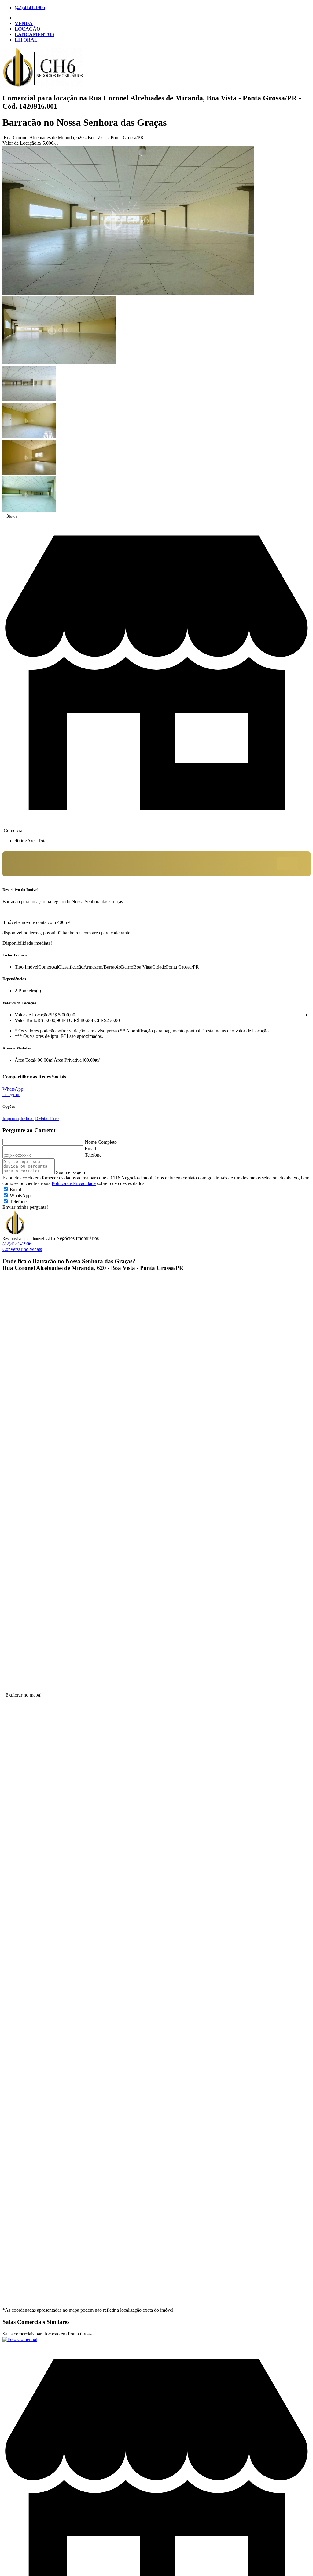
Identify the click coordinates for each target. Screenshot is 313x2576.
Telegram (11, 1094)
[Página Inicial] (43, 85)
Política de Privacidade (74, 1183)
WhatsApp (13, 1089)
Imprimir (11, 1118)
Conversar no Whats (22, 1249)
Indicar (27, 1118)
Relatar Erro (47, 1118)
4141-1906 (30, 7)
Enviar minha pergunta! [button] (25, 1207)
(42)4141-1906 (17, 1244)
